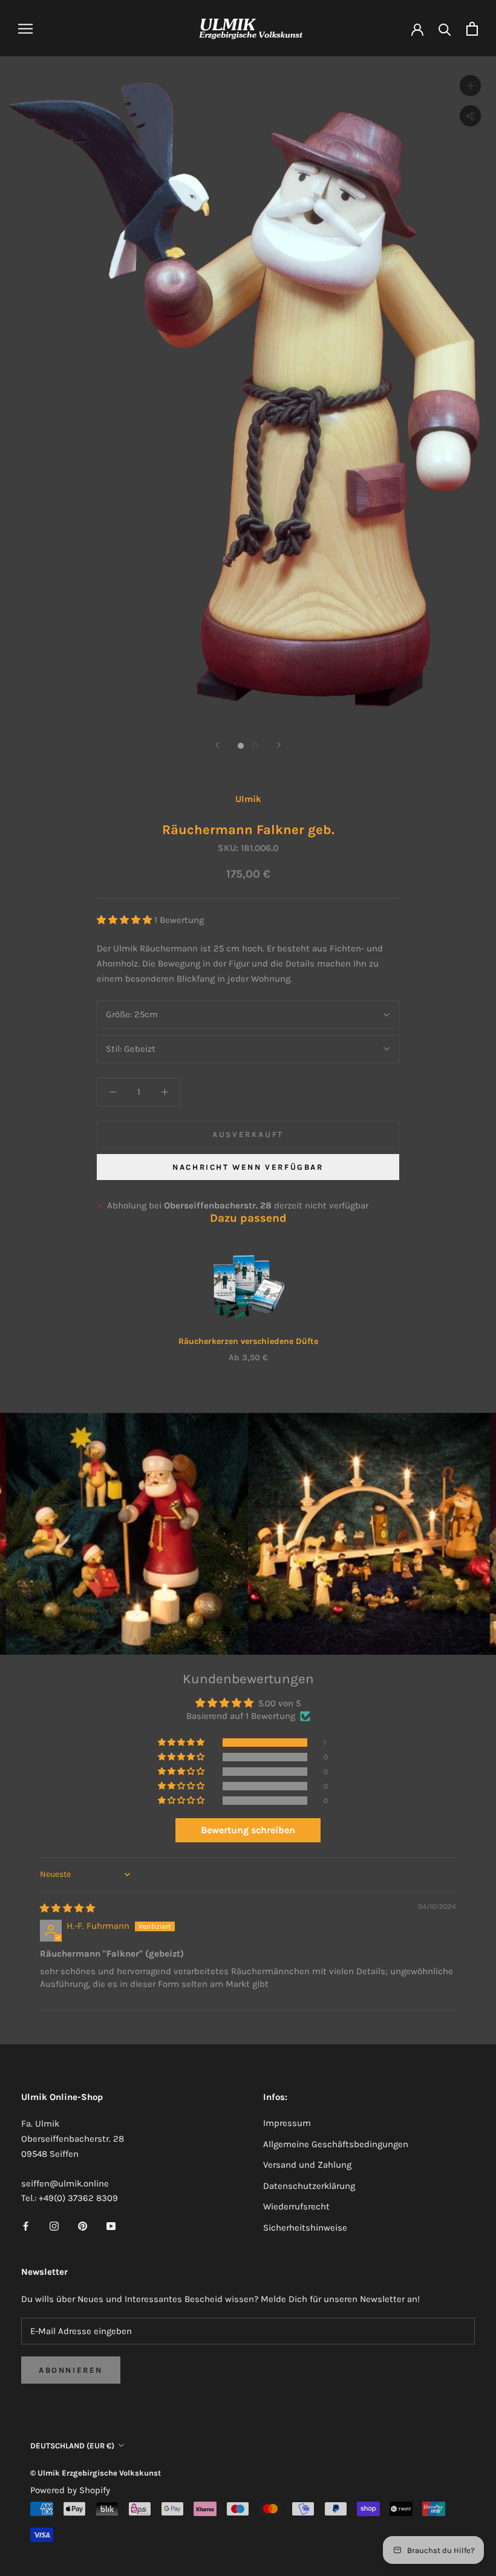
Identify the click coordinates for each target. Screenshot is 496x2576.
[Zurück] (217, 745)
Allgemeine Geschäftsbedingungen (336, 2144)
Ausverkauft (248, 1134)
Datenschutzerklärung (309, 2186)
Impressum (287, 2123)
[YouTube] (111, 2225)
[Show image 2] (255, 746)
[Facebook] (26, 2225)
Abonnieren (71, 2370)
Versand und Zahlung (307, 2165)
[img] (67, 1908)
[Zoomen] (470, 86)
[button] (126, 920)
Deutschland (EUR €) (72, 2446)
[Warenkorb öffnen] (472, 29)
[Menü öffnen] (25, 29)
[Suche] (445, 29)
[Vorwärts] (279, 745)
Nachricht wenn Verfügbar (248, 1167)
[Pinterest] (83, 2225)
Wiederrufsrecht (296, 2206)
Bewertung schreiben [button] (248, 1830)
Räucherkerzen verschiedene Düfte (248, 1341)
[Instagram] (54, 2225)
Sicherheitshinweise (305, 2228)
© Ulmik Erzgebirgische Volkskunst (96, 2473)
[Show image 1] (241, 746)
